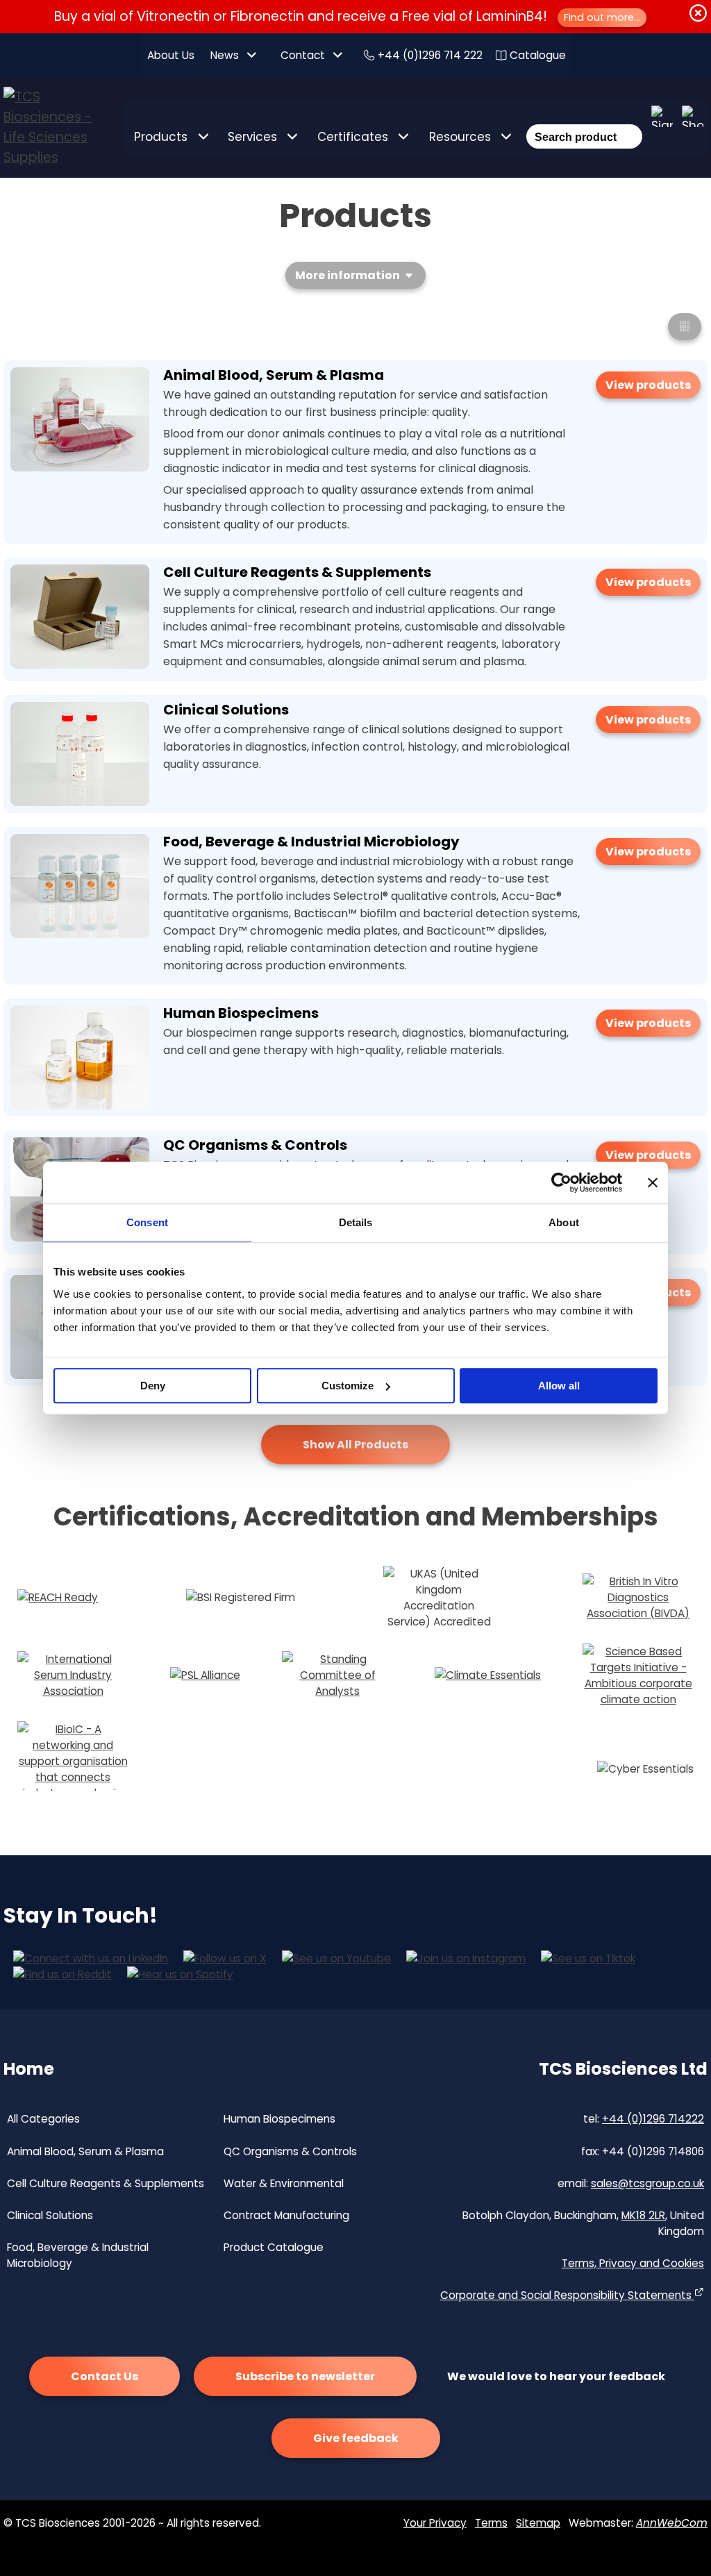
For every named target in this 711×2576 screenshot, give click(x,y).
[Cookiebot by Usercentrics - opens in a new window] (561, 1182)
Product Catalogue (274, 2247)
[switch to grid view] (685, 327)
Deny (153, 1386)
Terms (491, 2523)
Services (252, 137)
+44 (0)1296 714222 (653, 2119)
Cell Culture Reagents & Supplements (297, 572)
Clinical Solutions (226, 710)
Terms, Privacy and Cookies (633, 2263)
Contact (303, 55)
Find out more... (602, 17)
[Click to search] (629, 118)
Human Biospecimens (241, 1013)
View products (648, 385)
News (225, 55)
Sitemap (538, 2523)
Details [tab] (356, 1222)
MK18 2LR (643, 2215)
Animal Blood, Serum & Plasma (274, 375)
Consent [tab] (147, 1222)
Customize (348, 1386)
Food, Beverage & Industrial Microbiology (311, 842)
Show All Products (355, 1445)
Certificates (353, 137)
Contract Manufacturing (286, 2215)
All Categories (43, 2119)
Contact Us (104, 2376)
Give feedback (356, 2438)
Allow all (559, 1386)
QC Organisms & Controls (255, 1145)
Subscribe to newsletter (305, 2376)
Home (29, 2069)
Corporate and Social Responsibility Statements (567, 2295)
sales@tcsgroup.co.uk (647, 2183)
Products (161, 137)
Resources (460, 137)
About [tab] (564, 1222)
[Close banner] (653, 1182)
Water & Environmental (284, 2183)
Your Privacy (435, 2523)
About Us (171, 55)
